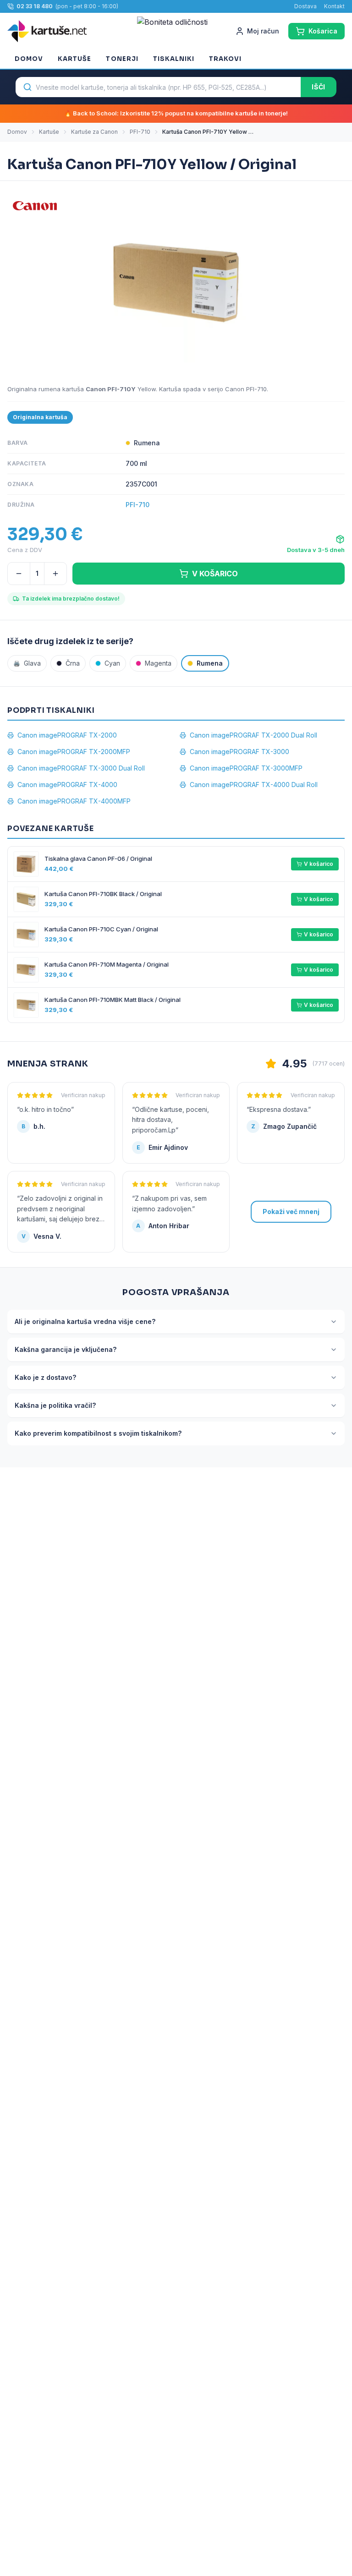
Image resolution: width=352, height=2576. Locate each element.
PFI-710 (140, 132)
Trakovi (225, 59)
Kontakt (334, 6)
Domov (29, 59)
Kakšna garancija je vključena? (66, 1349)
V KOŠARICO (215, 574)
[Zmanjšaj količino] (19, 574)
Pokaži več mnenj (291, 1211)
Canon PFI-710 (246, 389)
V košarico (319, 864)
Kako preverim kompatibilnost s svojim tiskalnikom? (98, 1433)
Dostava (305, 6)
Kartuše (74, 59)
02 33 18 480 (35, 6)
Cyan (112, 663)
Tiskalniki (174, 59)
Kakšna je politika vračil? (55, 1405)
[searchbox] (158, 87)
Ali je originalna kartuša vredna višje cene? (85, 1321)
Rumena (210, 663)
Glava (27, 663)
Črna (73, 663)
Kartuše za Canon (94, 132)
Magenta (158, 663)
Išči (319, 87)
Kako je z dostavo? (45, 1377)
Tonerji (122, 59)
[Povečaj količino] (55, 574)
